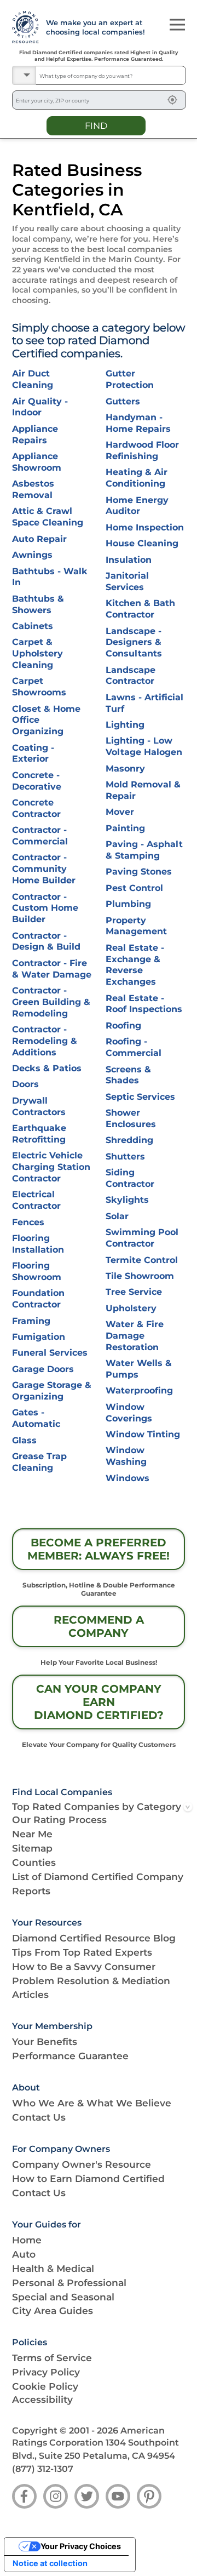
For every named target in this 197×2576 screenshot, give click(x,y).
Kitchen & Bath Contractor (140, 609)
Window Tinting (143, 1434)
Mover (120, 812)
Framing (31, 1321)
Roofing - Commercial (134, 1047)
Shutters (125, 1156)
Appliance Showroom (37, 462)
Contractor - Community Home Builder (44, 869)
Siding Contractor (130, 1178)
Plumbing (128, 904)
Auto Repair (39, 539)
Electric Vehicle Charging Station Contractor (51, 1167)
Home (27, 2240)
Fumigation (39, 1337)
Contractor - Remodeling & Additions (45, 1041)
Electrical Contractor (36, 1200)
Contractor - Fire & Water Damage (52, 969)
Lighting (125, 725)
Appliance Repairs (35, 435)
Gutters (123, 401)
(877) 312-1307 (43, 2469)
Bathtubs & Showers (38, 604)
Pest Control (134, 888)
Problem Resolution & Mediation (91, 1981)
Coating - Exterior (33, 753)
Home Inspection (145, 527)
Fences (28, 1222)
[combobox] (111, 75)
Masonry (125, 769)
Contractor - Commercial (40, 836)
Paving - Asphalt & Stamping (144, 850)
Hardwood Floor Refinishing (142, 450)
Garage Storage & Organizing (52, 1391)
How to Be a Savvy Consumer (84, 1966)
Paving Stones (139, 872)
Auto (24, 2254)
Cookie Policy (45, 2386)
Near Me (32, 1834)
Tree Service (134, 1292)
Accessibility (42, 2399)
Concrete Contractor (36, 808)
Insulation (129, 560)
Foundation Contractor (38, 1299)
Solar (117, 1216)
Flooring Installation (38, 1244)
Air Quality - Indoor (40, 407)
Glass (24, 1440)
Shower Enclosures (131, 1118)
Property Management (136, 926)
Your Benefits (45, 2041)
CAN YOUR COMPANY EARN (99, 1702)
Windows (128, 1478)
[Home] (23, 27)
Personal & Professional (69, 2283)
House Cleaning (142, 543)
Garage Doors (43, 1369)
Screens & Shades (128, 1075)
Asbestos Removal (33, 489)
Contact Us (39, 2117)
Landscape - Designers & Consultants (134, 642)
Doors (25, 1084)
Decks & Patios (47, 1068)
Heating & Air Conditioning (137, 478)
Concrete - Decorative (37, 781)
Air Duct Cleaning (33, 379)
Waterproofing (139, 1390)
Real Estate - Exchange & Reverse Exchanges (135, 965)
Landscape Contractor (131, 676)
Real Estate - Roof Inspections (144, 1004)
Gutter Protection (130, 379)
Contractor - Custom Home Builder (45, 908)
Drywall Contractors (39, 1106)
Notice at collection (50, 2563)
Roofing (123, 1026)
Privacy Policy (46, 2372)
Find (96, 125)
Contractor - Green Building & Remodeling (51, 1002)
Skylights (127, 1200)
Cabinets (33, 626)
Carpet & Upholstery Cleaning (37, 653)
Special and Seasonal (63, 2297)
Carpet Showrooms (39, 687)
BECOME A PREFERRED (99, 1549)
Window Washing (126, 1456)
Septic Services (140, 1097)
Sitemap (32, 1848)
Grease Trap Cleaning (39, 1462)
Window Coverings (129, 1413)
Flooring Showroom (37, 1271)
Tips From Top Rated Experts (82, 1952)
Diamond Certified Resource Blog (94, 1938)
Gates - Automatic (36, 1418)
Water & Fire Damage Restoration (135, 1336)
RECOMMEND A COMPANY (99, 1626)
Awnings (32, 555)
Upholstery (131, 1308)
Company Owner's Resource (82, 2164)
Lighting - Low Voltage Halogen (144, 746)
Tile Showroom (140, 1276)
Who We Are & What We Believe (92, 2103)
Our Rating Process (59, 1820)
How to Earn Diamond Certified (88, 2178)
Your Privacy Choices (81, 2546)
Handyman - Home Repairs (138, 423)
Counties (34, 1862)
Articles (30, 1994)
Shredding (129, 1140)
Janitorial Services (127, 581)
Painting (125, 828)
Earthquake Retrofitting (39, 1134)
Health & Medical (53, 2268)
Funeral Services (50, 1353)
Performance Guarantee (70, 2056)
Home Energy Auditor (137, 506)
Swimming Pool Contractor (142, 1238)
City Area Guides (53, 2311)
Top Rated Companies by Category (97, 1806)
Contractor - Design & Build (46, 941)
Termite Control (142, 1260)
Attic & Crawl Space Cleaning (48, 517)
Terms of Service (52, 2358)
